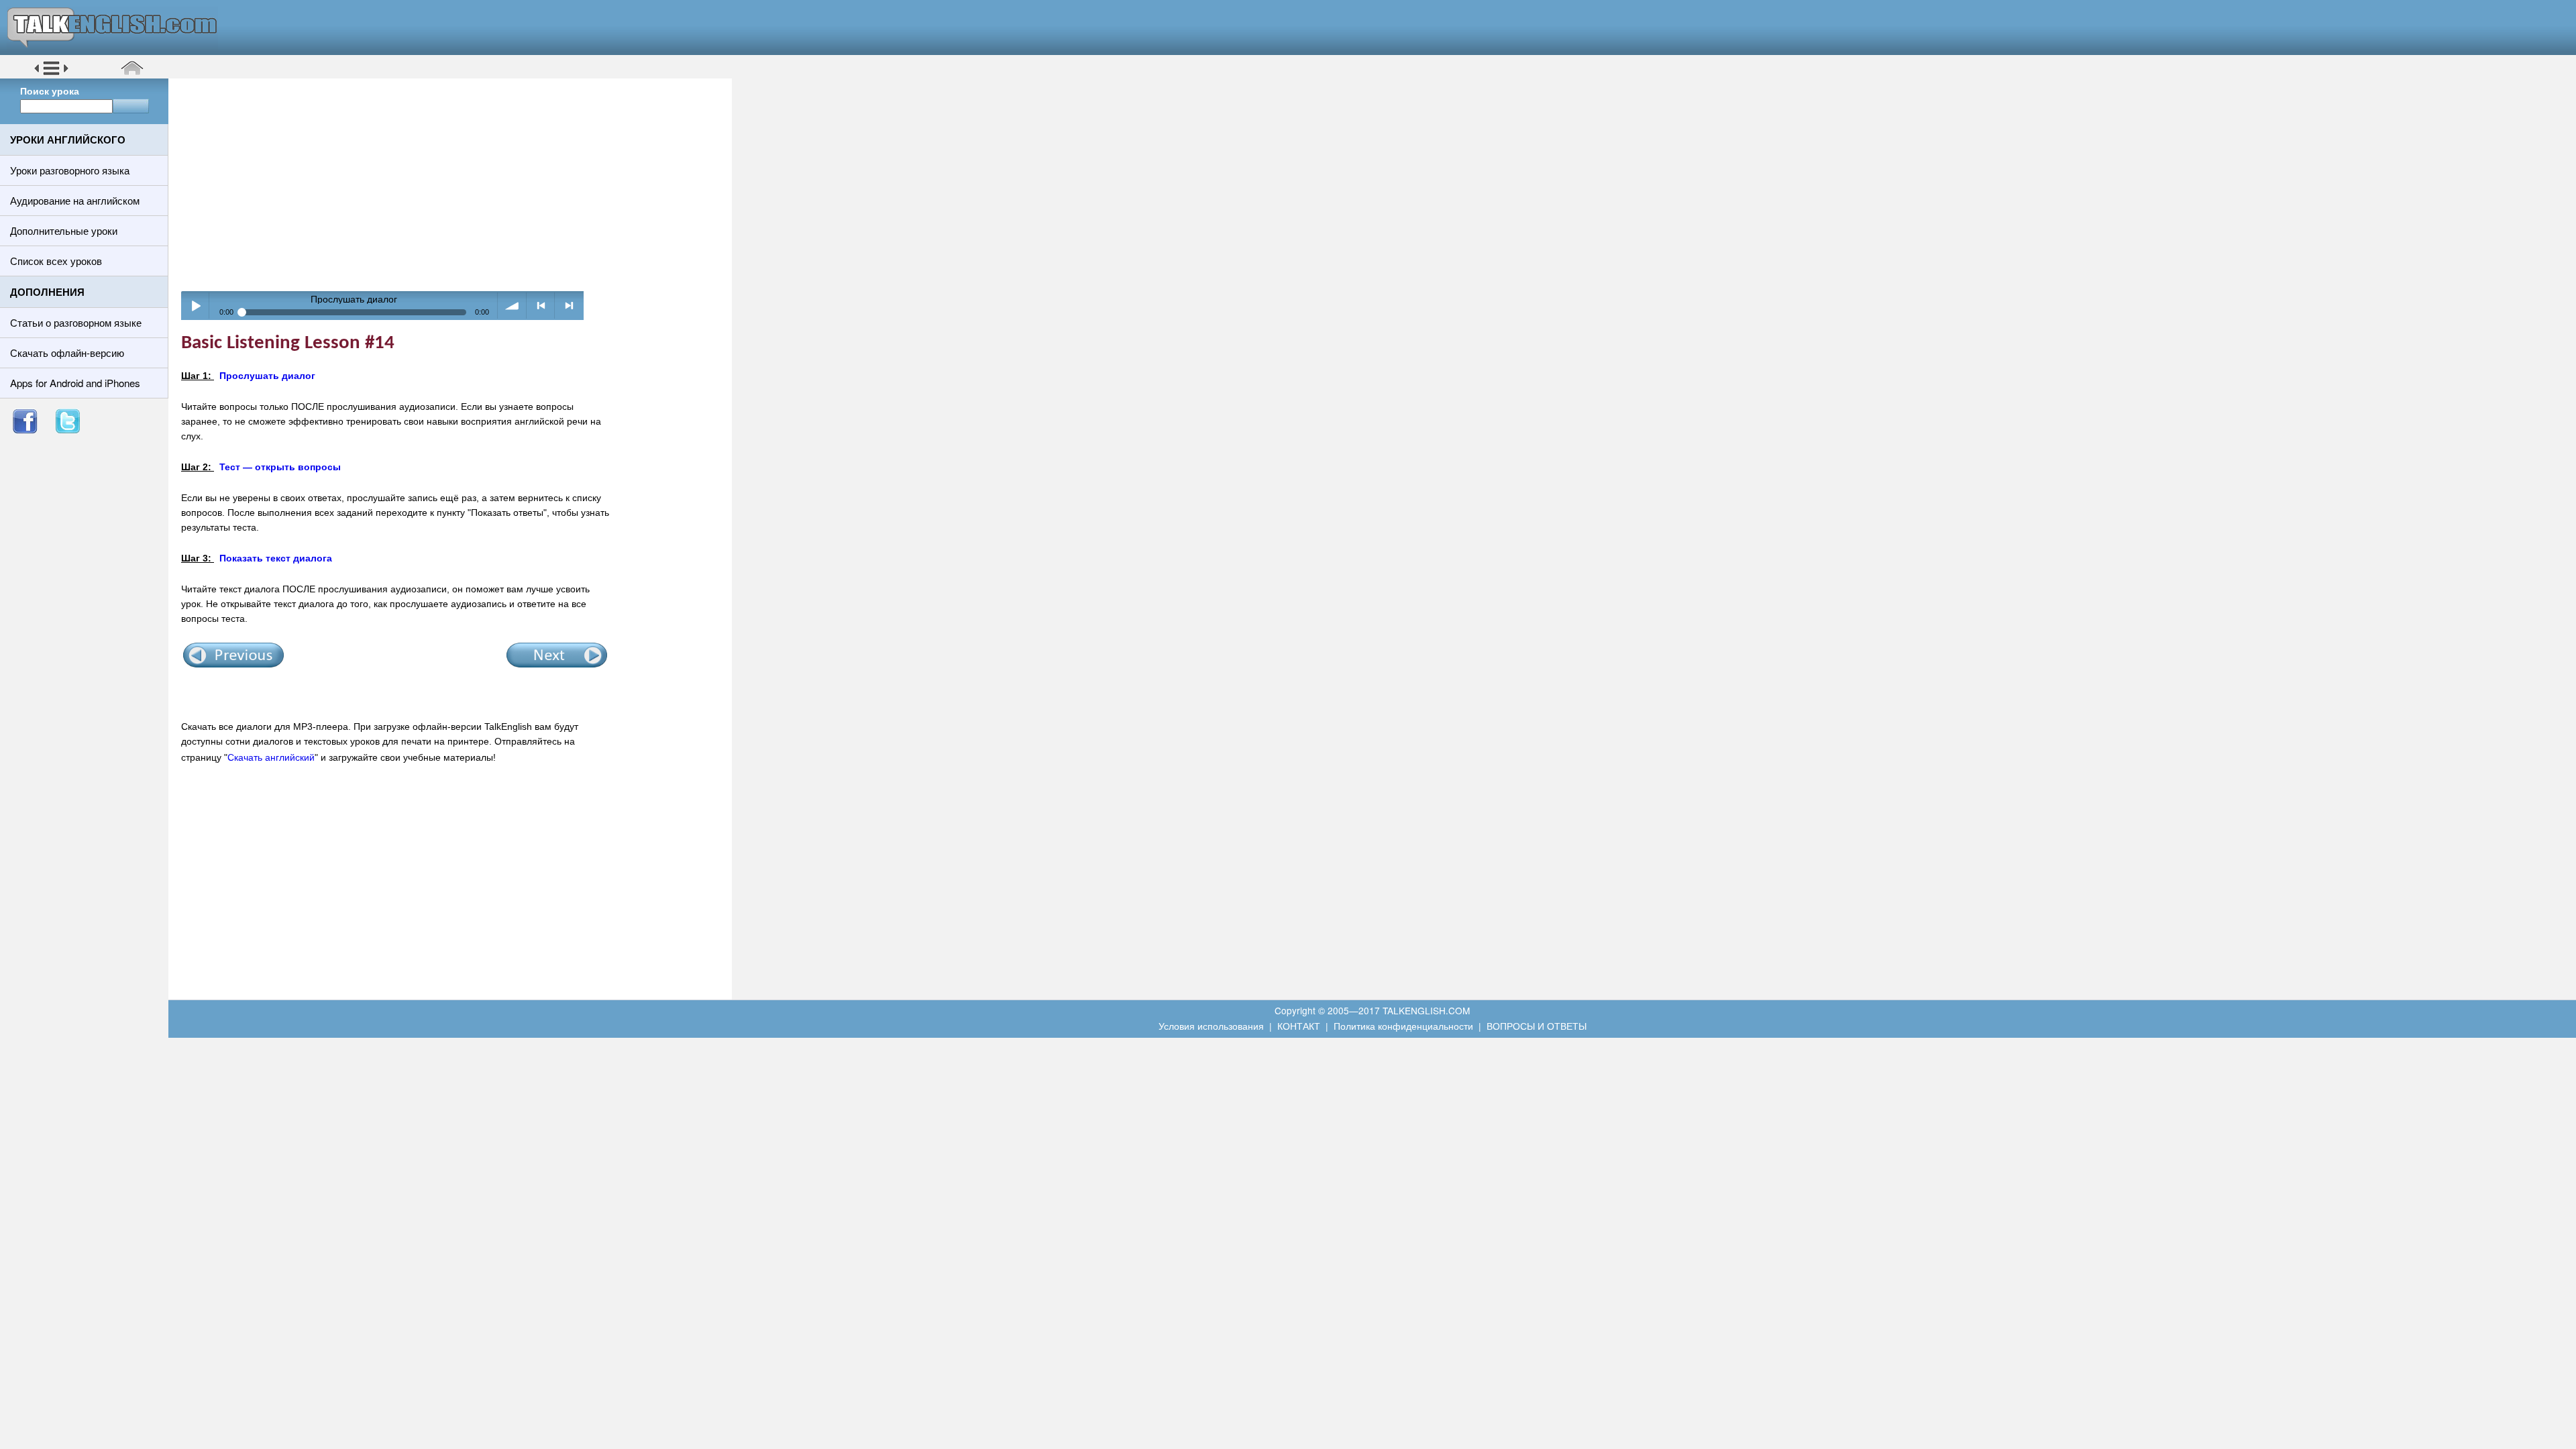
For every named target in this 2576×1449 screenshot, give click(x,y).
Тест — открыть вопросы (280, 467)
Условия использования (1211, 1026)
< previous (541, 306)
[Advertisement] (455, 184)
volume (512, 306)
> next (569, 306)
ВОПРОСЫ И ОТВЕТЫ (1537, 1026)
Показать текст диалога (276, 558)
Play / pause (196, 306)
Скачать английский (271, 757)
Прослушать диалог (267, 376)
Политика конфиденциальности (1403, 1026)
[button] (51, 73)
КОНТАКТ (1299, 1026)
